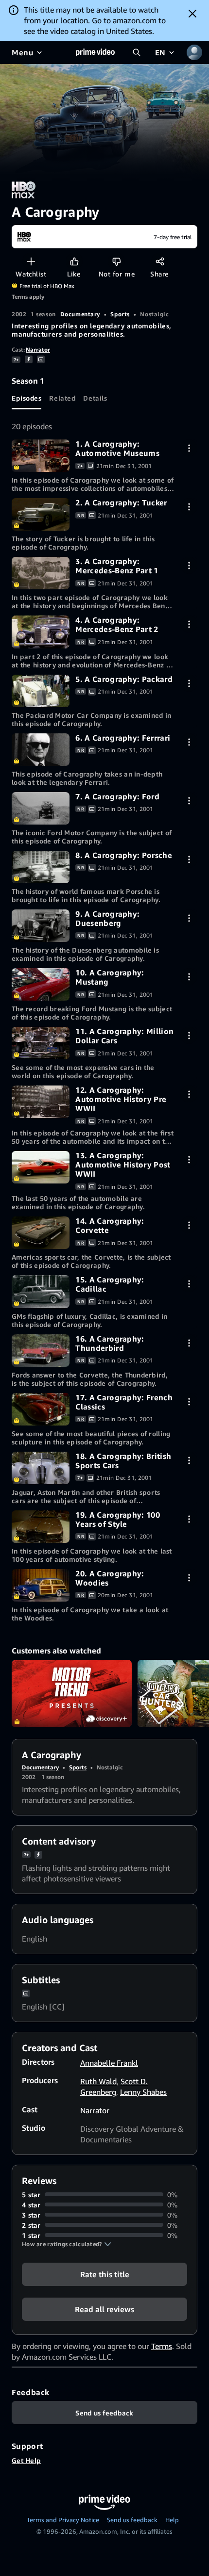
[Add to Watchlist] (31, 261)
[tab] (26, 398)
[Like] (74, 261)
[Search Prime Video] (137, 52)
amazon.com (135, 20)
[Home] (95, 52)
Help (172, 2520)
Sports (120, 314)
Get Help (26, 2460)
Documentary (80, 314)
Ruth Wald (98, 2081)
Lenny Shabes (143, 2092)
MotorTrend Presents (72, 1693)
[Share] (160, 261)
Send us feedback (132, 2520)
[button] (67, 2244)
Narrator (38, 349)
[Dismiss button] (192, 14)
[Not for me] (116, 261)
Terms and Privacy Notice (63, 2520)
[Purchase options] (189, 448)
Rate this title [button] (105, 2274)
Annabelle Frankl (109, 2063)
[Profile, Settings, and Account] (194, 52)
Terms (162, 2346)
